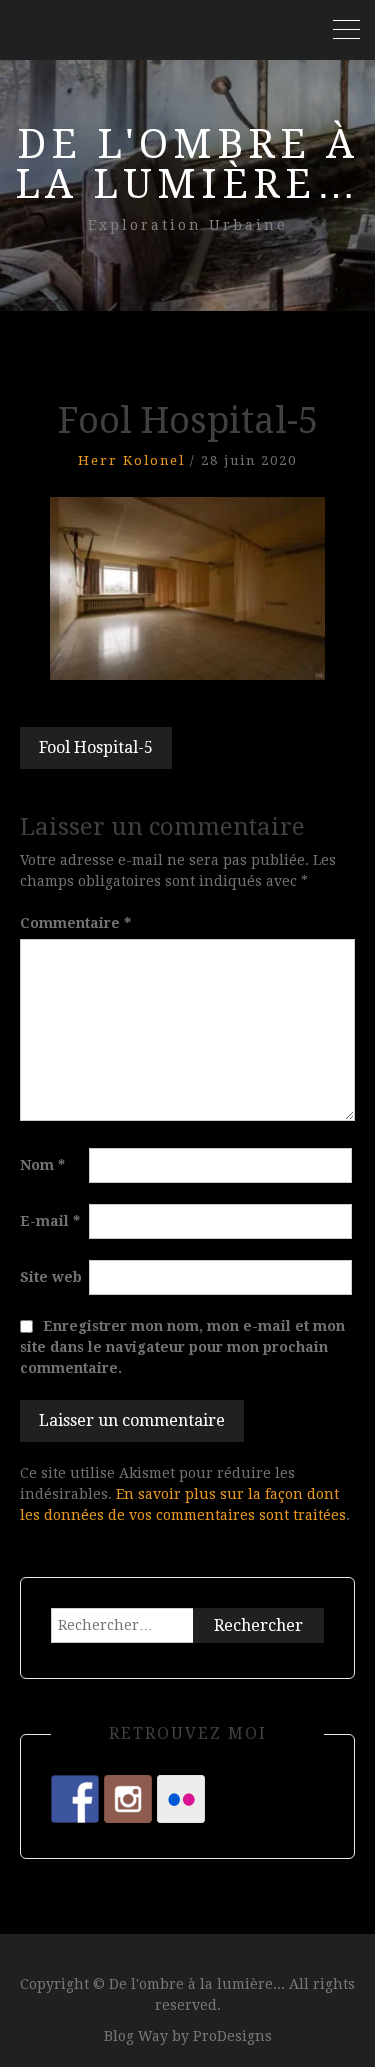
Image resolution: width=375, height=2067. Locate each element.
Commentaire (75, 923)
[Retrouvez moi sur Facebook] (75, 1799)
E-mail (50, 1221)
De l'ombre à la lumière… (188, 164)
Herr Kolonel (131, 460)
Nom (42, 1165)
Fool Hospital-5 (96, 747)
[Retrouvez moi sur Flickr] (181, 1799)
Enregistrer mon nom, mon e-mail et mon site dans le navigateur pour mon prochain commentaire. (182, 1347)
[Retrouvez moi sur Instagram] (128, 1799)
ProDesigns (232, 2036)
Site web (51, 1277)
